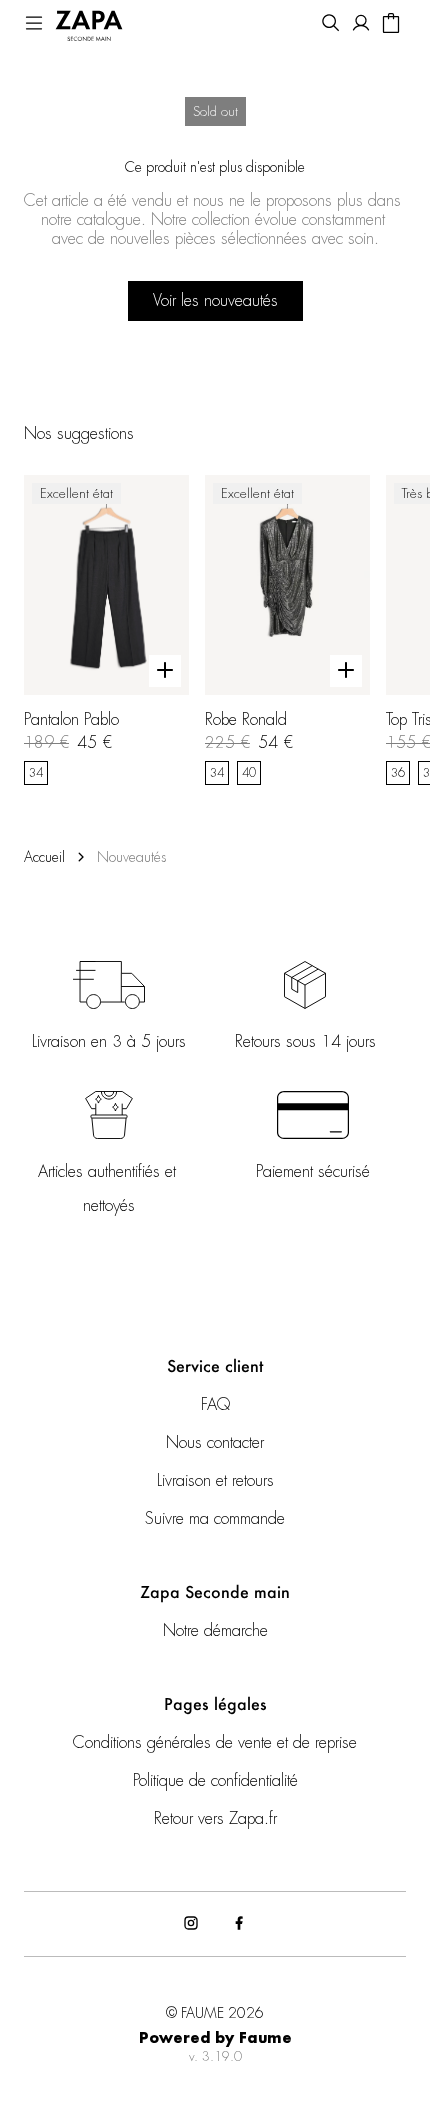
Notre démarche (215, 1631)
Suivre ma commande (215, 1519)
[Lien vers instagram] (191, 1924)
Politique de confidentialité (215, 1781)
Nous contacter (215, 1443)
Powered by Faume (215, 2039)
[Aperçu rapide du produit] (165, 671)
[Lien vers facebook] (239, 1924)
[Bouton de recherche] (331, 24)
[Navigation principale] (34, 24)
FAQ (215, 1405)
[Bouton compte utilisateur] (361, 24)
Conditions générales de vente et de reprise (215, 1743)
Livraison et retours (215, 1481)
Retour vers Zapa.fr (215, 1819)
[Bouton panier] (391, 24)
